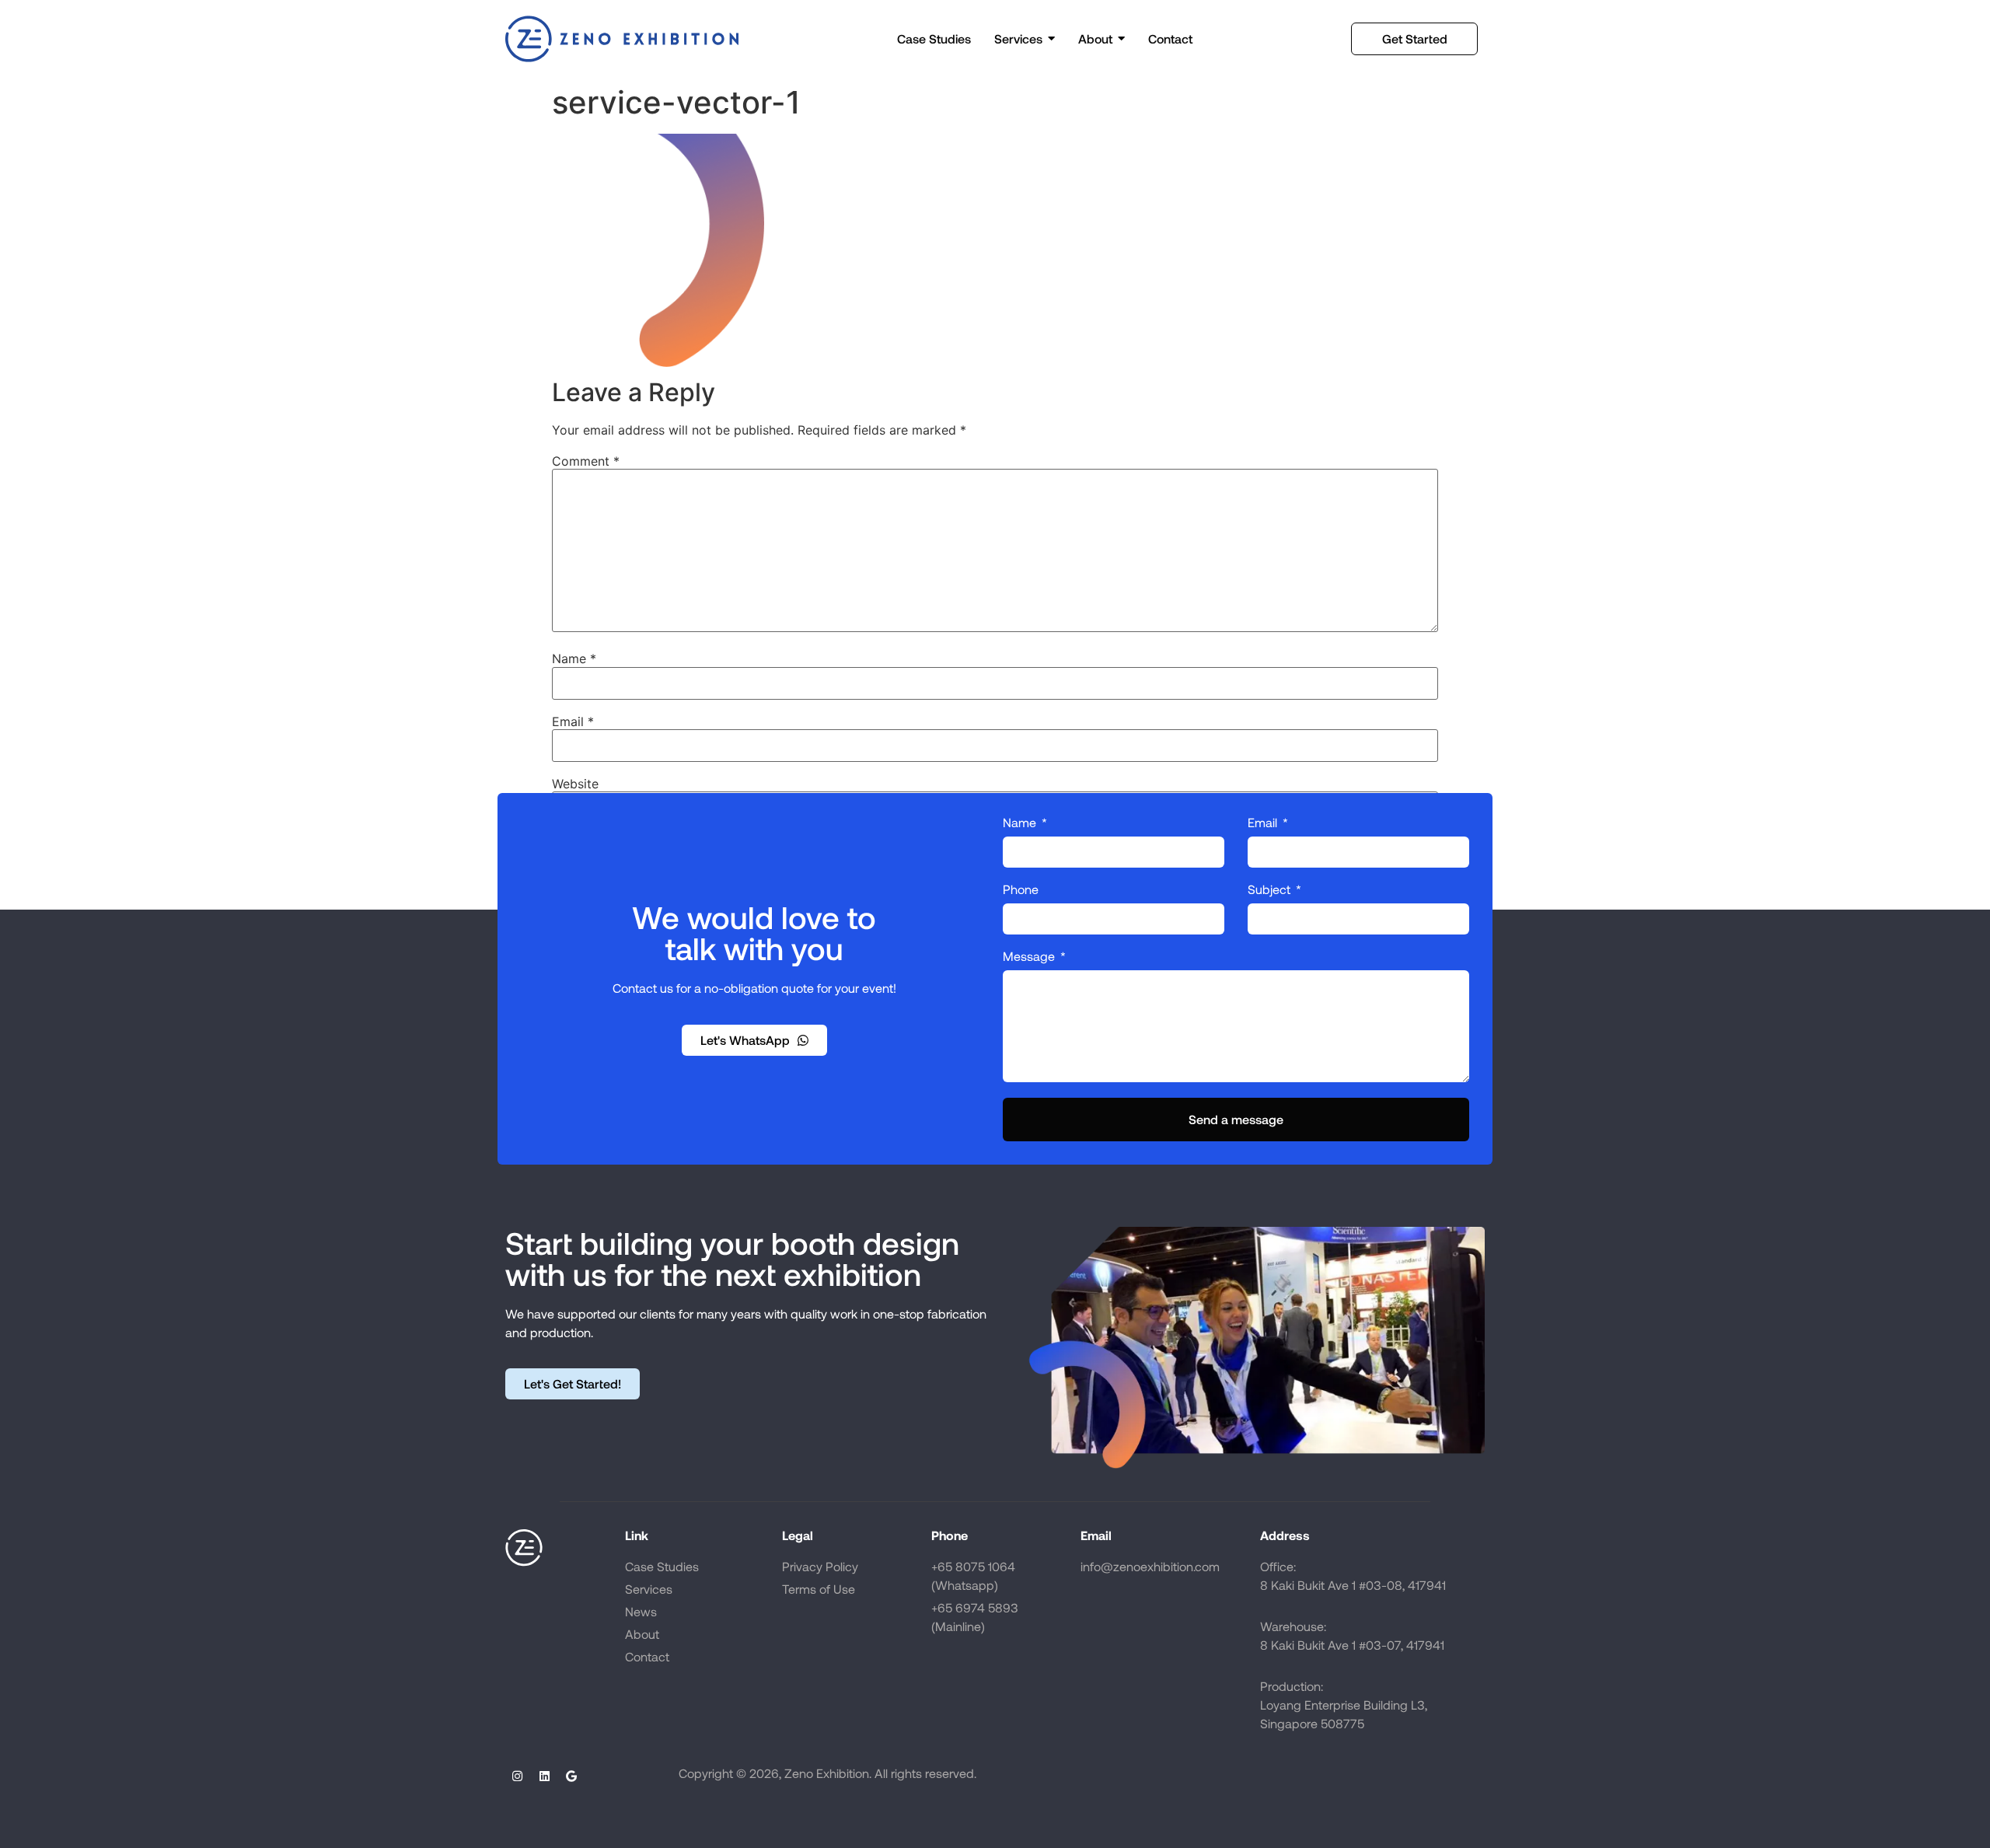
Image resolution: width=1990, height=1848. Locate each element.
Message (1030, 957)
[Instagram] (517, 1776)
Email (573, 721)
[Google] (571, 1776)
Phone (1021, 890)
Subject (1271, 890)
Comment (586, 461)
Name (574, 659)
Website (575, 784)
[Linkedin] (544, 1776)
